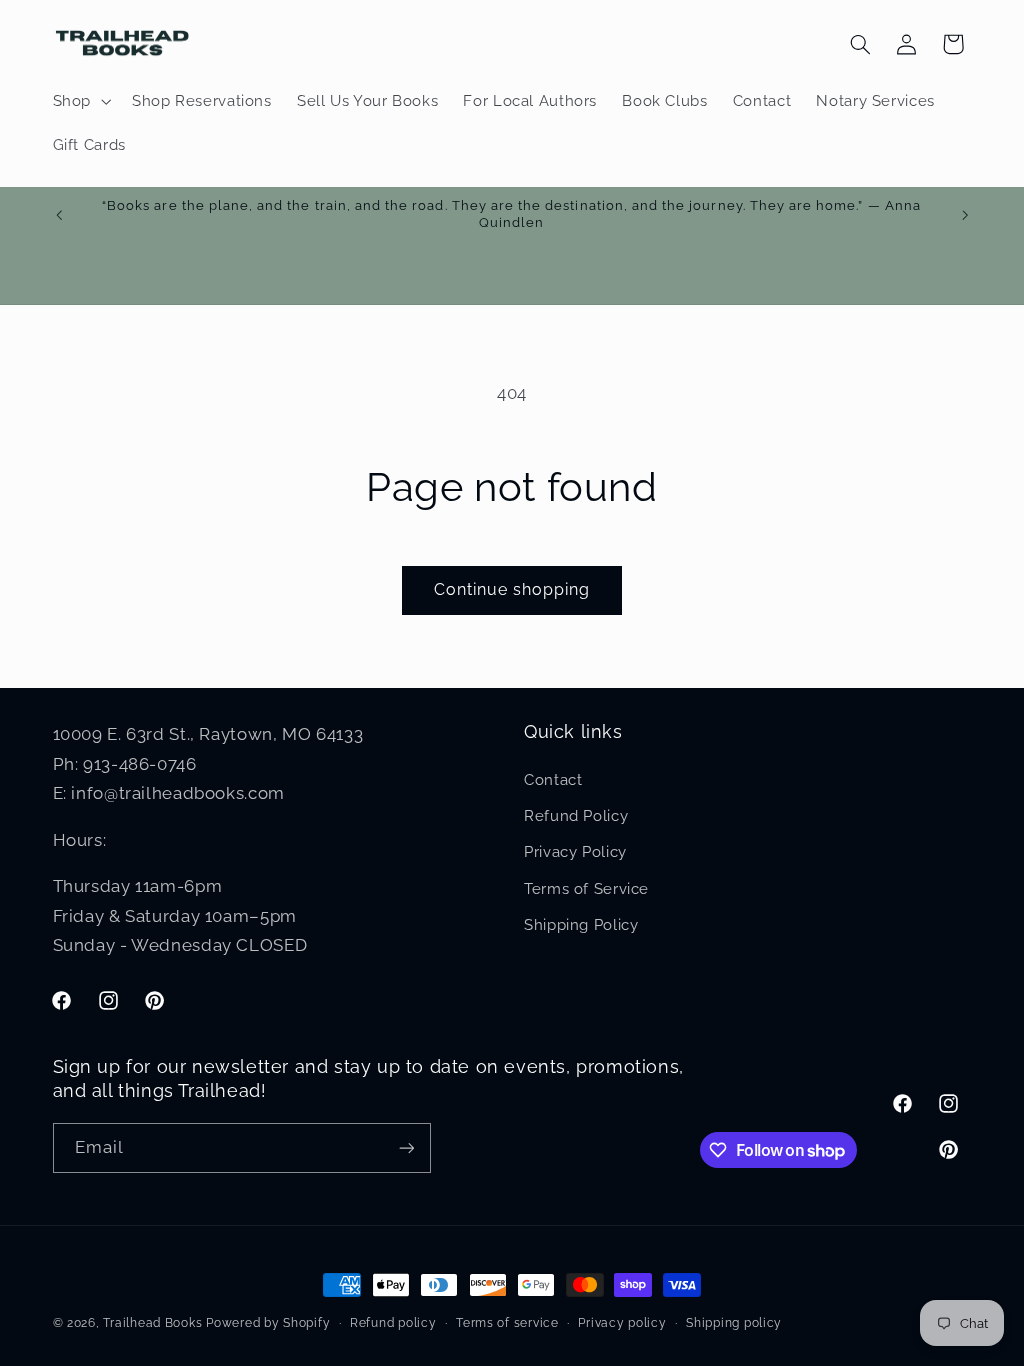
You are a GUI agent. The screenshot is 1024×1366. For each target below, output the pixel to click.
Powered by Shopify (268, 1323)
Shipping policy (734, 1323)
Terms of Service (586, 888)
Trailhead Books (152, 1323)
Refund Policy (576, 815)
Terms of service (507, 1323)
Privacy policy (622, 1323)
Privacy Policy (575, 851)
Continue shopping (512, 589)
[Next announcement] (965, 215)
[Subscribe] (406, 1147)
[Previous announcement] (59, 215)
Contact (553, 779)
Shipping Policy (581, 924)
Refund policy (393, 1323)
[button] (79, 101)
